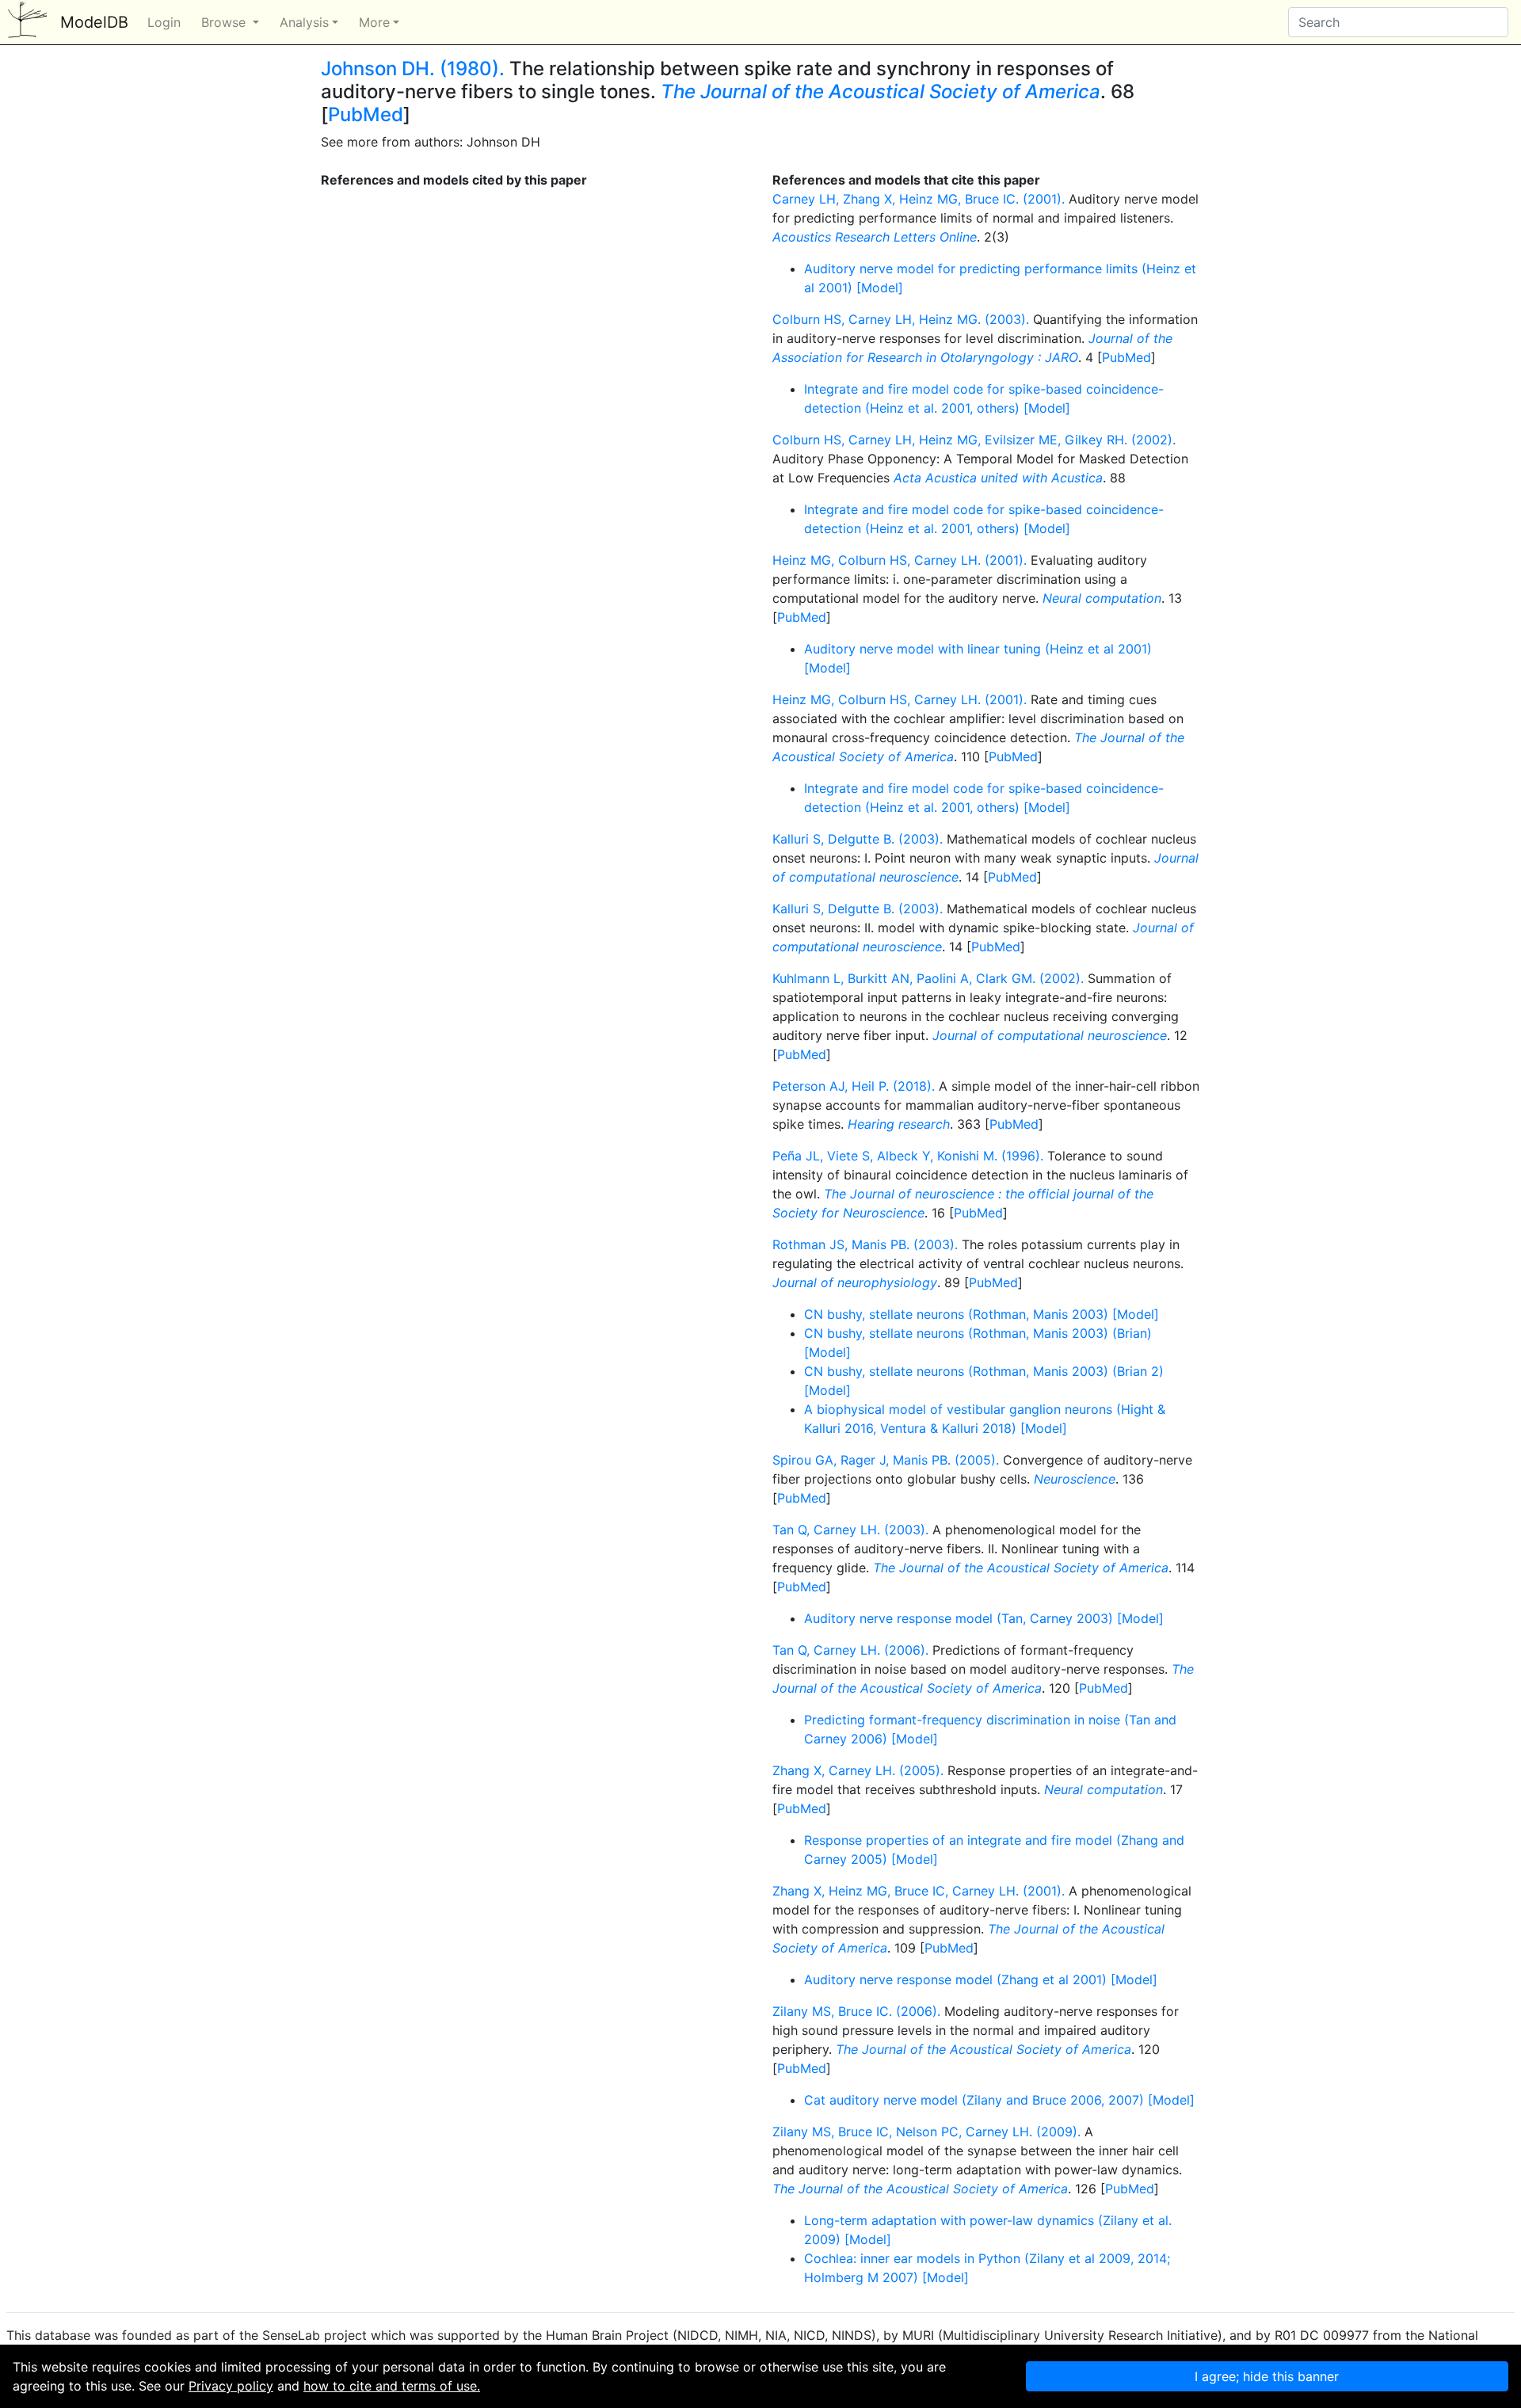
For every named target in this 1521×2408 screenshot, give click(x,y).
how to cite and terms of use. (392, 2386)
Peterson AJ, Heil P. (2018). (854, 1086)
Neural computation (1102, 598)
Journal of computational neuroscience (1050, 1035)
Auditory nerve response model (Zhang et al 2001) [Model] (981, 1979)
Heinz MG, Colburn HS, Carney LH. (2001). (900, 560)
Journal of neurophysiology (855, 1282)
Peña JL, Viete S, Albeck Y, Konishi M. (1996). (908, 1156)
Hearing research (899, 1124)
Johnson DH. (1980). (413, 69)
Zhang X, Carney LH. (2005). (858, 1770)
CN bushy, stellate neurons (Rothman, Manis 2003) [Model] (982, 1314)
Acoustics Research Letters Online (875, 237)
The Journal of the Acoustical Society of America (881, 91)
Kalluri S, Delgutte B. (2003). (858, 839)
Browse (225, 22)
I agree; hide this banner (1267, 2376)
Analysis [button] (304, 22)
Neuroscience (1075, 1479)
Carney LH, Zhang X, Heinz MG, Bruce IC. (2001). (919, 199)
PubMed (366, 114)
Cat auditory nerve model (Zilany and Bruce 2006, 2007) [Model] (999, 2100)
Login (164, 22)
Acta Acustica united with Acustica (998, 478)
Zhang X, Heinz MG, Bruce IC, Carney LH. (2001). (919, 1891)
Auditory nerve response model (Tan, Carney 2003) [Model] (984, 1618)
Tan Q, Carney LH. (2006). (850, 1650)
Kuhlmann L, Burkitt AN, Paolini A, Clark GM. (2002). (928, 978)
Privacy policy (231, 2386)
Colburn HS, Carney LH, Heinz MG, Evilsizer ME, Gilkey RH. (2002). (974, 440)
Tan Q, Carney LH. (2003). (850, 1530)
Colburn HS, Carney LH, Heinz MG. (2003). (901, 319)
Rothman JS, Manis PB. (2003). (865, 1244)
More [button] (374, 22)
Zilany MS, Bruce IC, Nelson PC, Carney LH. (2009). (926, 2132)
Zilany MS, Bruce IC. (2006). (856, 2011)
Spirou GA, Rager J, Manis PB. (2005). (886, 1460)
